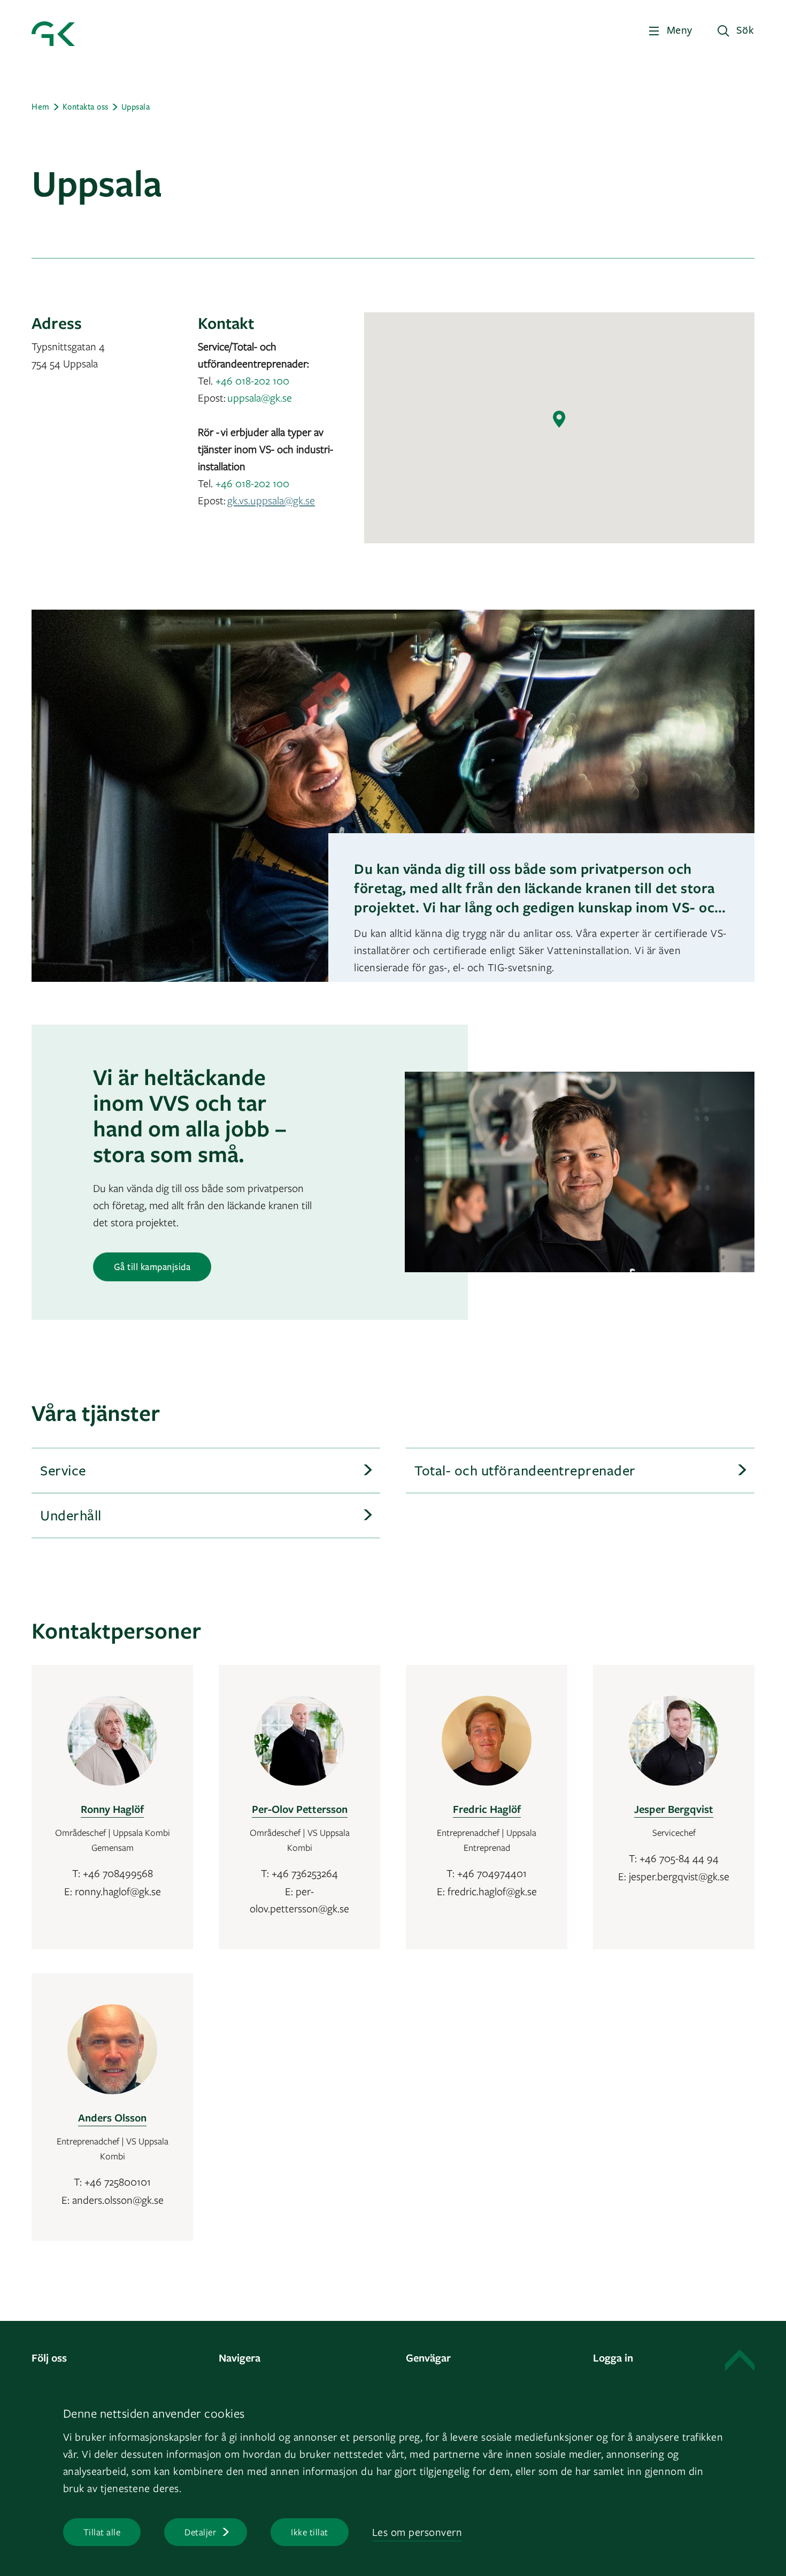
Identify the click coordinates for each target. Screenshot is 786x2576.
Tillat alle (102, 2532)
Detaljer (200, 2532)
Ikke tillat (310, 2532)
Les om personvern (417, 2532)
